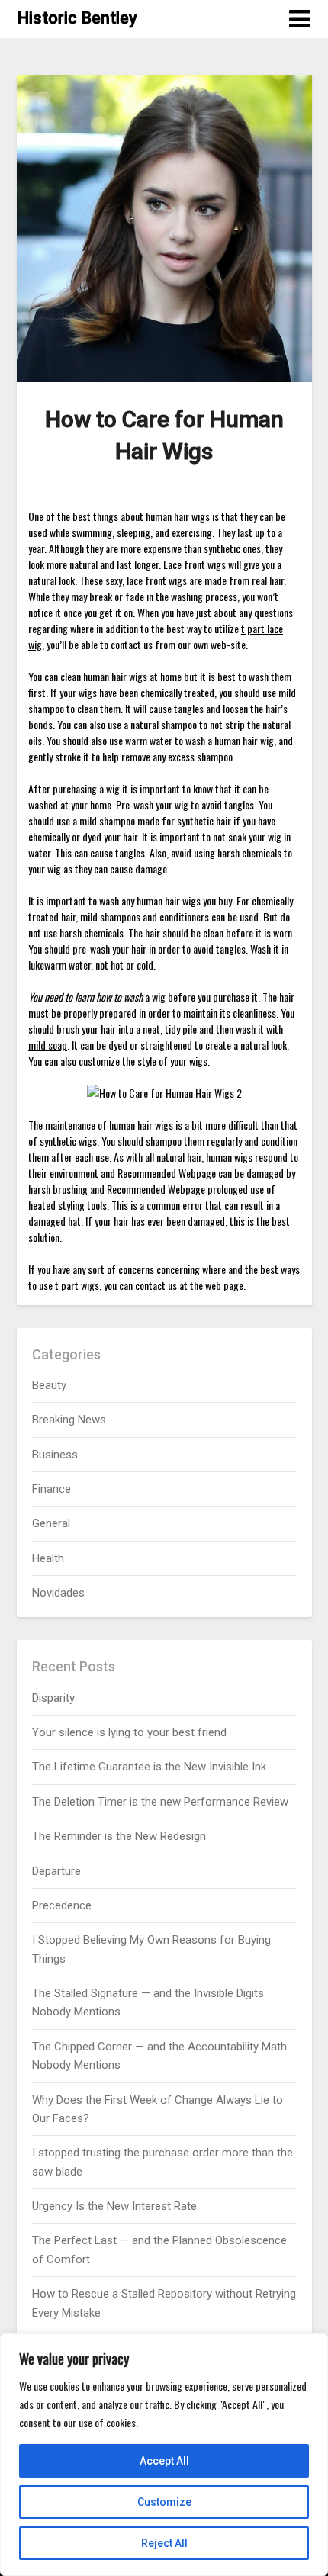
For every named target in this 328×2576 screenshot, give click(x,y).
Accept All (164, 2461)
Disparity (53, 1698)
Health (48, 1558)
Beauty (49, 1385)
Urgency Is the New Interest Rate (114, 2206)
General (51, 1523)
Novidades (58, 1593)
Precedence (62, 1905)
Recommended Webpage (167, 1173)
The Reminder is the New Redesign (119, 1836)
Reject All (164, 2543)
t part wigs (77, 1285)
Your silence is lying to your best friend (129, 1732)
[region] (164, 2455)
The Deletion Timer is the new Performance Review (160, 1802)
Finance (51, 1489)
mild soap (48, 1045)
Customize (164, 2502)
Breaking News (69, 1420)
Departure (56, 1871)
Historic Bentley (77, 18)
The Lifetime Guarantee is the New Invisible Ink (149, 1767)
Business (55, 1455)
